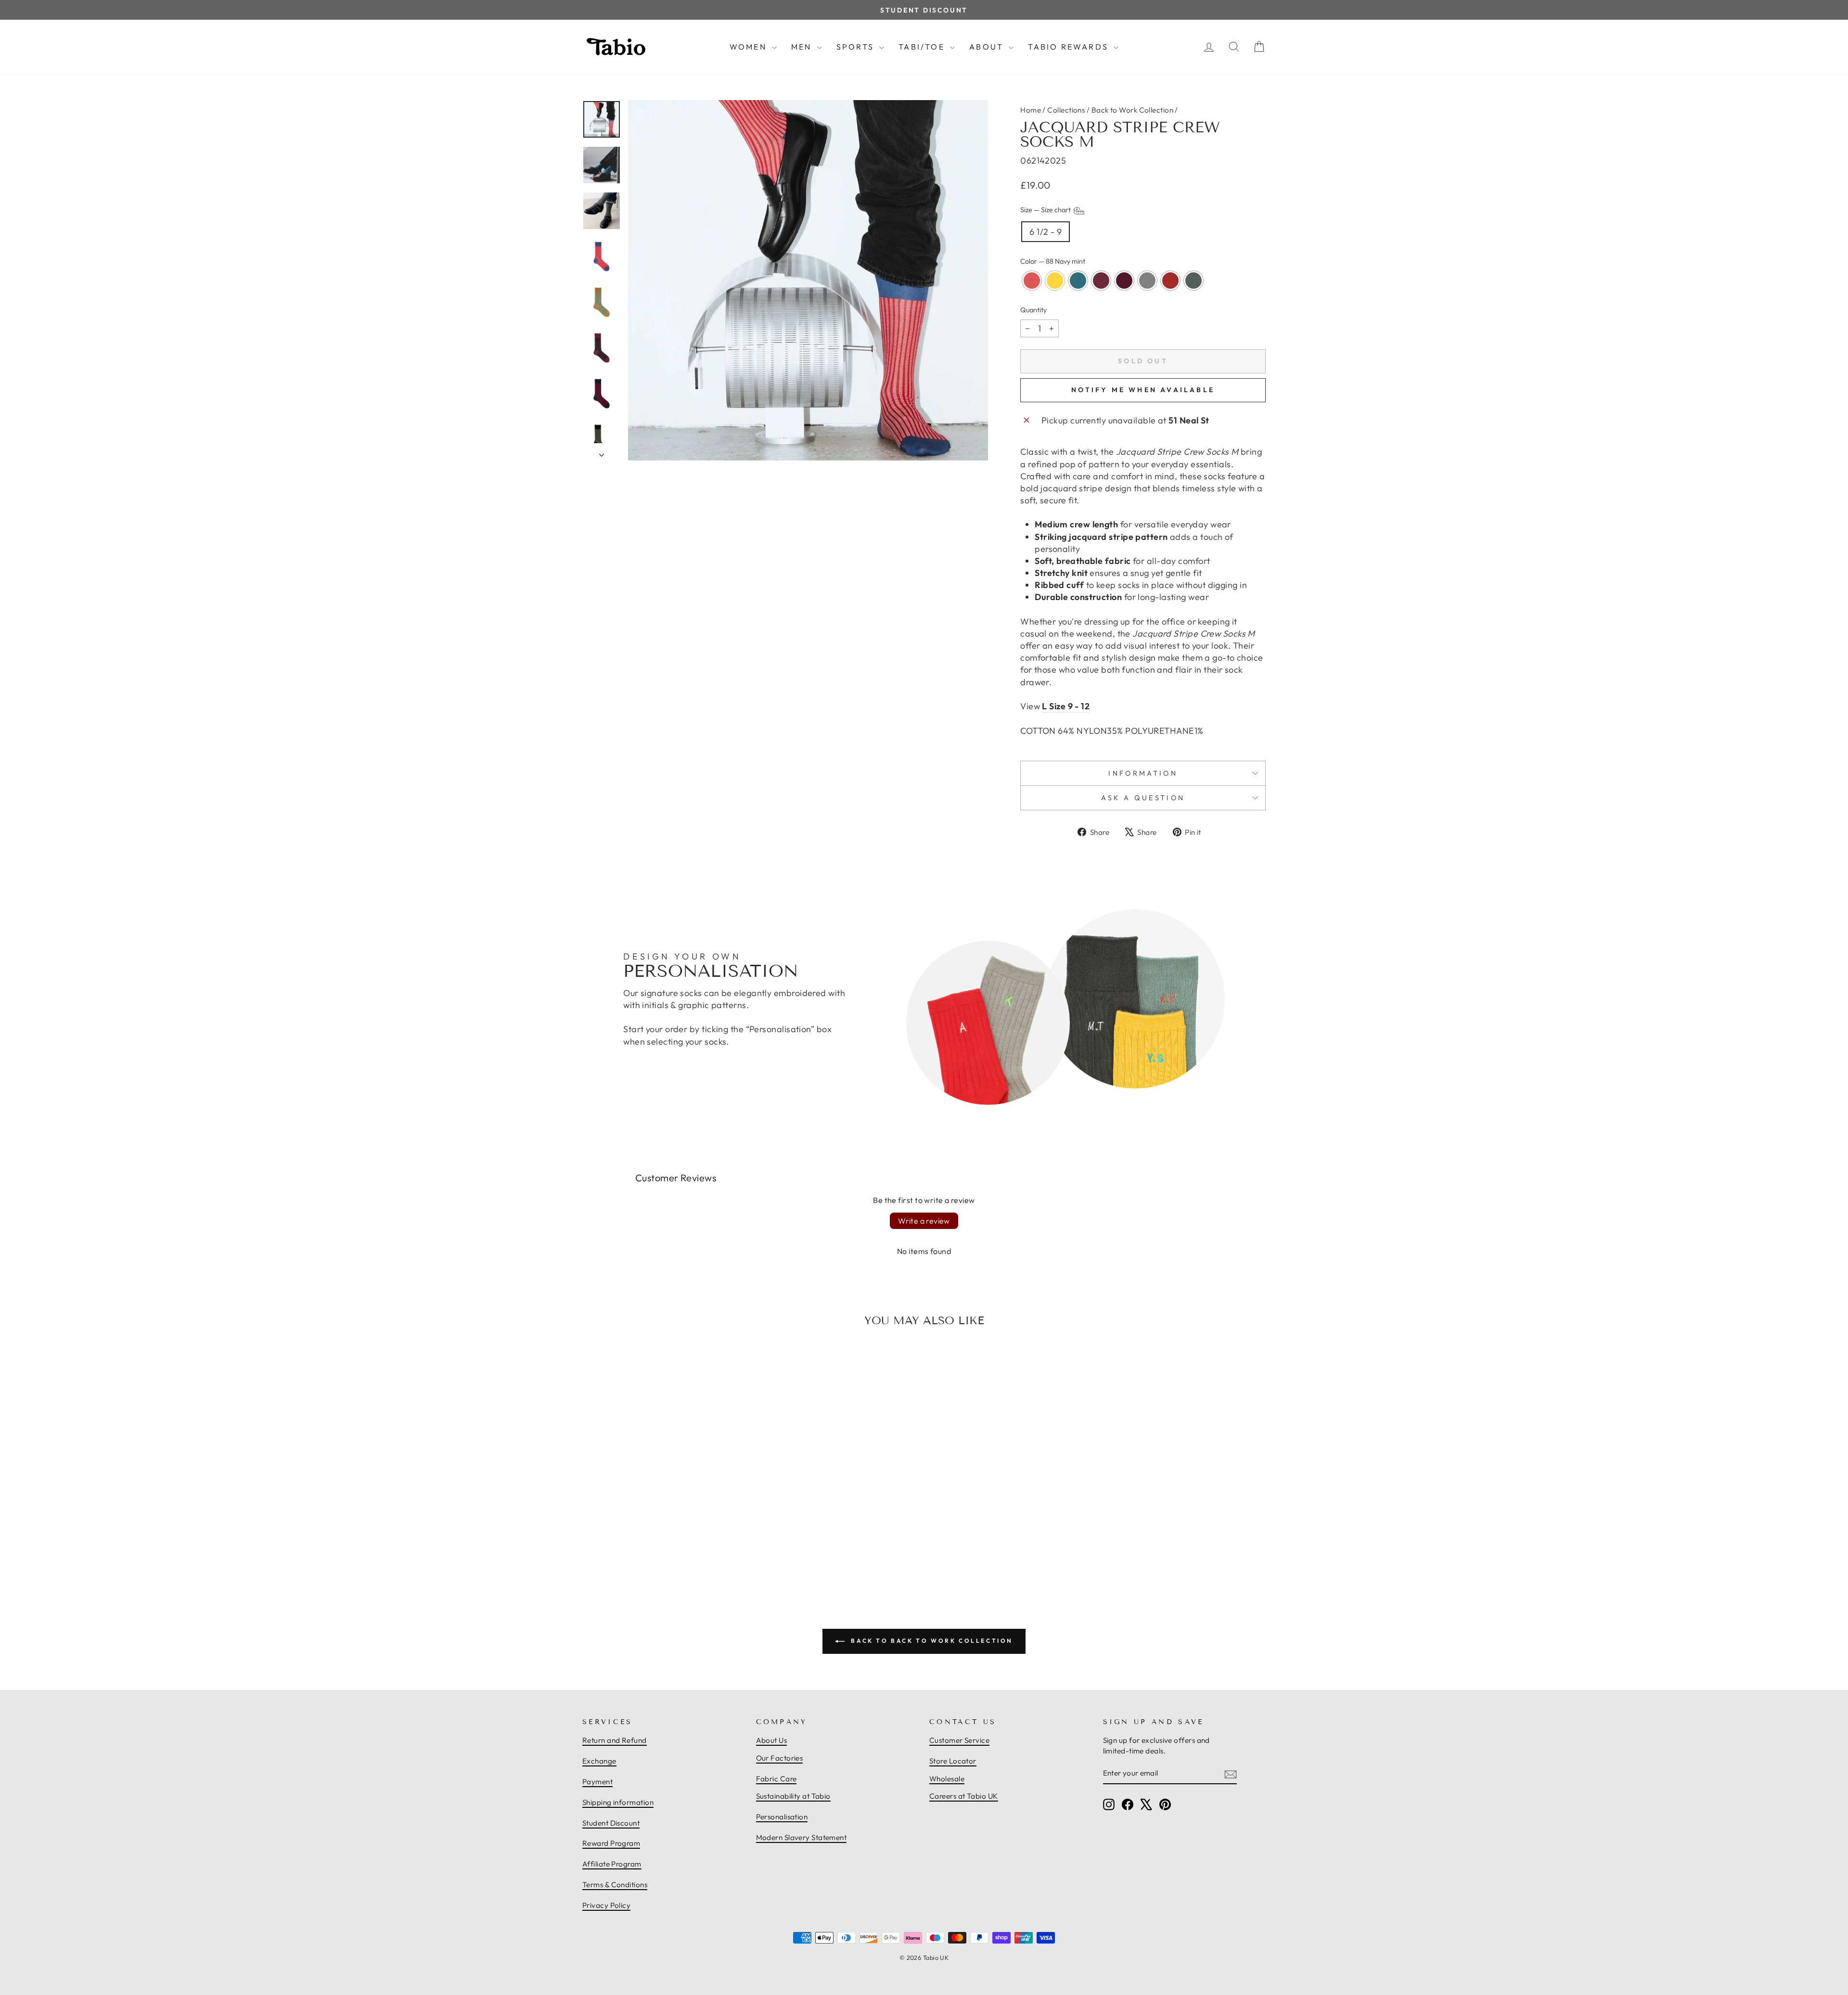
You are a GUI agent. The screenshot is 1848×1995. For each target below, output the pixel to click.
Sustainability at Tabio (793, 1796)
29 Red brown (1170, 281)
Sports (857, 47)
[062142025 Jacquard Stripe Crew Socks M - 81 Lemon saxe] (637, 1549)
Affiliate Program (612, 1864)
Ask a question (1143, 798)
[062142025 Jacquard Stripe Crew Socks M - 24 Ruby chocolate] (658, 1549)
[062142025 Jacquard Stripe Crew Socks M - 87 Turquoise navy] (648, 1549)
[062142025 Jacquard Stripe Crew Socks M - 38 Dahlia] (669, 1549)
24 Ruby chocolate (1101, 281)
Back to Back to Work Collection (931, 1641)
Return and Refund (615, 1740)
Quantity (1033, 310)
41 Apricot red (1032, 281)
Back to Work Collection (1132, 110)
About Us (772, 1740)
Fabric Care (776, 1779)
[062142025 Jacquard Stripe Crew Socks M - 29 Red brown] (690, 1549)
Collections (1066, 110)
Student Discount (611, 1823)
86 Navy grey (1193, 281)
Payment (597, 1782)
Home (1031, 110)
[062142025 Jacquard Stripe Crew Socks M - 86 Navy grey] (701, 1549)
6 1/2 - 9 (1046, 232)
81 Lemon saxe (1055, 281)
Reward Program (611, 1843)
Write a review (924, 1221)
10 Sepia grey (1147, 281)
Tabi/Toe (923, 47)
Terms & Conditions (615, 1885)
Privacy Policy (606, 1905)
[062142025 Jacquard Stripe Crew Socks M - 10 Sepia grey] (680, 1549)
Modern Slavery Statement (802, 1837)
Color (1053, 261)
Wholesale (947, 1779)
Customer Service (959, 1740)
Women (750, 47)
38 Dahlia (1124, 281)
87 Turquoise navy (1078, 281)
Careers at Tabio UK (964, 1796)
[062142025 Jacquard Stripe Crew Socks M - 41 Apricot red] (627, 1549)
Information (1143, 773)
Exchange (599, 1761)
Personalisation (782, 1817)
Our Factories (780, 1758)
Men (803, 47)
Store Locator (953, 1761)
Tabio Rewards (1070, 47)
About (988, 47)
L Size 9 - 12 (1066, 706)
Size (1046, 210)
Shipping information (618, 1802)
